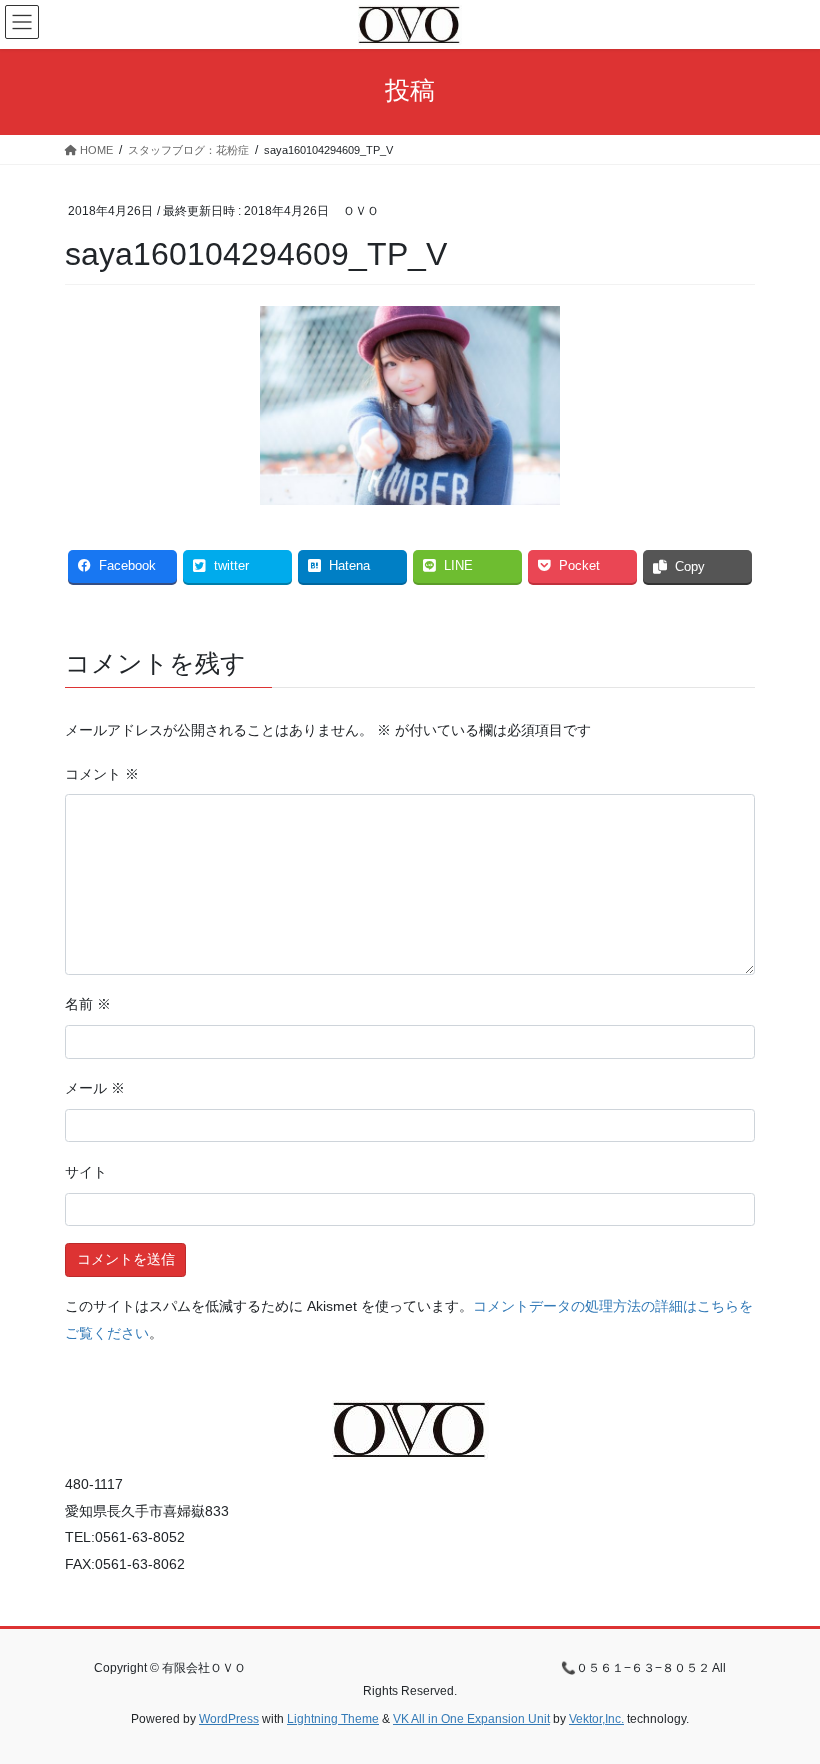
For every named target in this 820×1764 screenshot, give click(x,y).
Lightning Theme (333, 1719)
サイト (86, 1172)
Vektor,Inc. (596, 1719)
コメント (102, 774)
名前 (88, 1004)
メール (95, 1088)
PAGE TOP (782, 1693)
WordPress (229, 1719)
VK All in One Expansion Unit (471, 1719)
